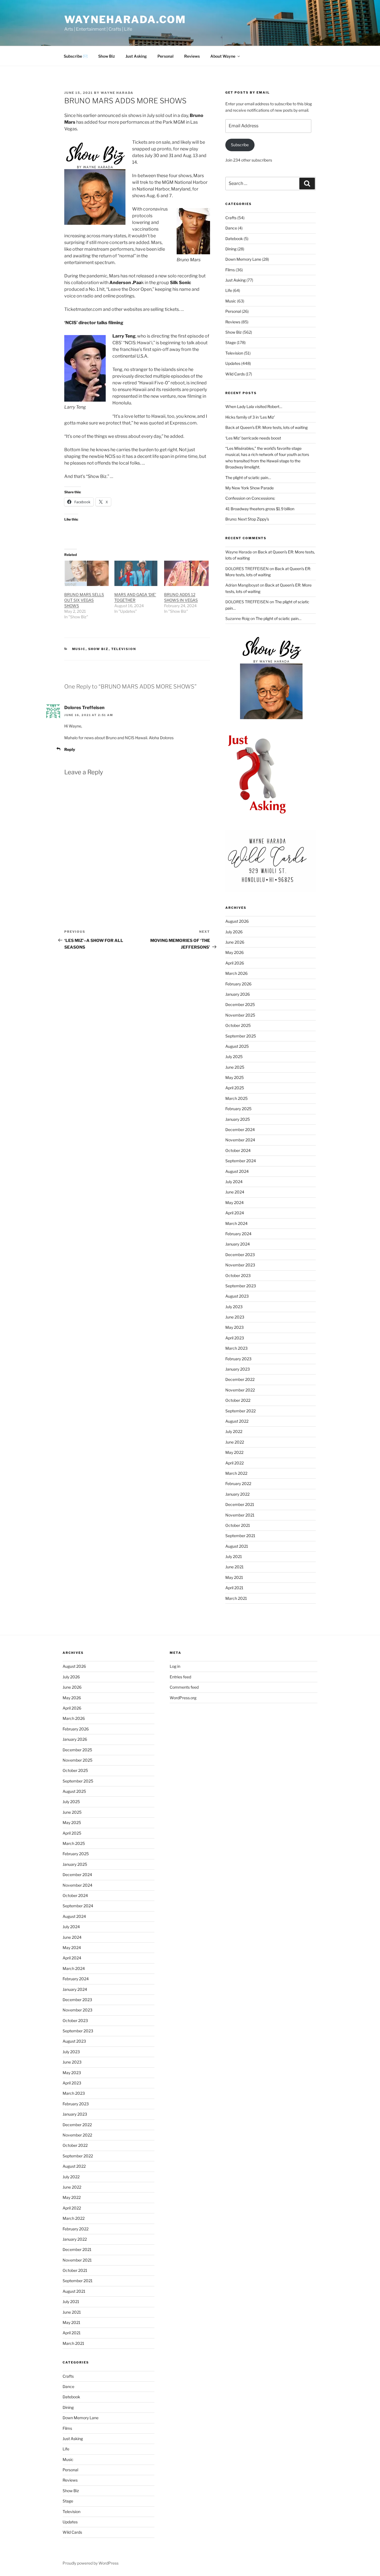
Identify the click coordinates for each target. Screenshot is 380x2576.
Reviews (192, 56)
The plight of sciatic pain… (248, 478)
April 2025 (235, 1088)
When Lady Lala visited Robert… (254, 406)
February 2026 (238, 984)
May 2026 (235, 952)
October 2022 (238, 1400)
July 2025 (234, 1057)
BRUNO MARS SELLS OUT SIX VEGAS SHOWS (84, 600)
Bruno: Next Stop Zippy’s (247, 519)
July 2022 (234, 1431)
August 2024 (237, 1171)
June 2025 (235, 1067)
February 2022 (238, 1484)
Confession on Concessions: (250, 498)
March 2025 (236, 1098)
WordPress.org (183, 1698)
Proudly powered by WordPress (91, 2563)
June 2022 (235, 1442)
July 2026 (234, 932)
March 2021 (236, 1598)
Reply (70, 749)
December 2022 (240, 1379)
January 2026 (238, 994)
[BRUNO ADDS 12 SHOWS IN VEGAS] (186, 573)
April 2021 (234, 1588)
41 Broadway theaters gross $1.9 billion (260, 509)
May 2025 (235, 1077)
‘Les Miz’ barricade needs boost (253, 438)
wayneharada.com (125, 19)
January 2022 (237, 1494)
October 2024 (238, 1150)
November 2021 (240, 1515)
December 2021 (240, 1504)
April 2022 (235, 1463)
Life (229, 290)
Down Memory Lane (243, 259)
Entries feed (180, 1677)
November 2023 (240, 1265)
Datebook (234, 239)
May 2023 (235, 1327)
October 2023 (238, 1275)
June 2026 (235, 942)
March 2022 (236, 1473)
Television (124, 649)
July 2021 (234, 1556)
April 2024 (235, 1213)
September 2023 (241, 1286)
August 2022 (237, 1421)
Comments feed (184, 1687)
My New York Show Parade (250, 488)
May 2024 (235, 1202)
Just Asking (136, 56)
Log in (175, 1666)
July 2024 (234, 1182)
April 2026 (235, 963)
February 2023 (238, 1359)
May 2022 (234, 1452)
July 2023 (234, 1307)
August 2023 (237, 1296)
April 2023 (235, 1338)
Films (230, 270)
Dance (231, 228)
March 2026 (236, 973)
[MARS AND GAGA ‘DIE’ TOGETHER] (137, 573)
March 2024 (236, 1223)
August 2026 (237, 921)
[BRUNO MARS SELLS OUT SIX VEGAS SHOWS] (87, 573)
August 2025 (237, 1046)
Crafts (231, 218)
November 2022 (240, 1390)
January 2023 (238, 1369)
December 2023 (240, 1255)
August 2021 (237, 1546)
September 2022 (240, 1411)
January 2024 (238, 1244)
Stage (231, 342)
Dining (231, 249)
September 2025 (241, 1036)
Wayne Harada (117, 93)
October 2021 (238, 1525)
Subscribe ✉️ (76, 56)
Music (79, 649)
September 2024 (241, 1161)
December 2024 (240, 1130)
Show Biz (107, 56)
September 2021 (240, 1536)
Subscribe (240, 145)
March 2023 (236, 1348)
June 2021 (235, 1567)
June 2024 (235, 1192)
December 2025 (240, 1004)
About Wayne (223, 56)
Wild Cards (235, 374)
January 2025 (238, 1119)
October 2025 (238, 1025)
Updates (233, 363)
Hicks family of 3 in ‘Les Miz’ (250, 417)
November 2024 (240, 1140)
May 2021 (234, 1577)
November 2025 (240, 1015)
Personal (166, 56)
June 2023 (235, 1317)
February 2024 (238, 1234)
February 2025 (238, 1109)
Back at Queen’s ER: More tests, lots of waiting (267, 427)
